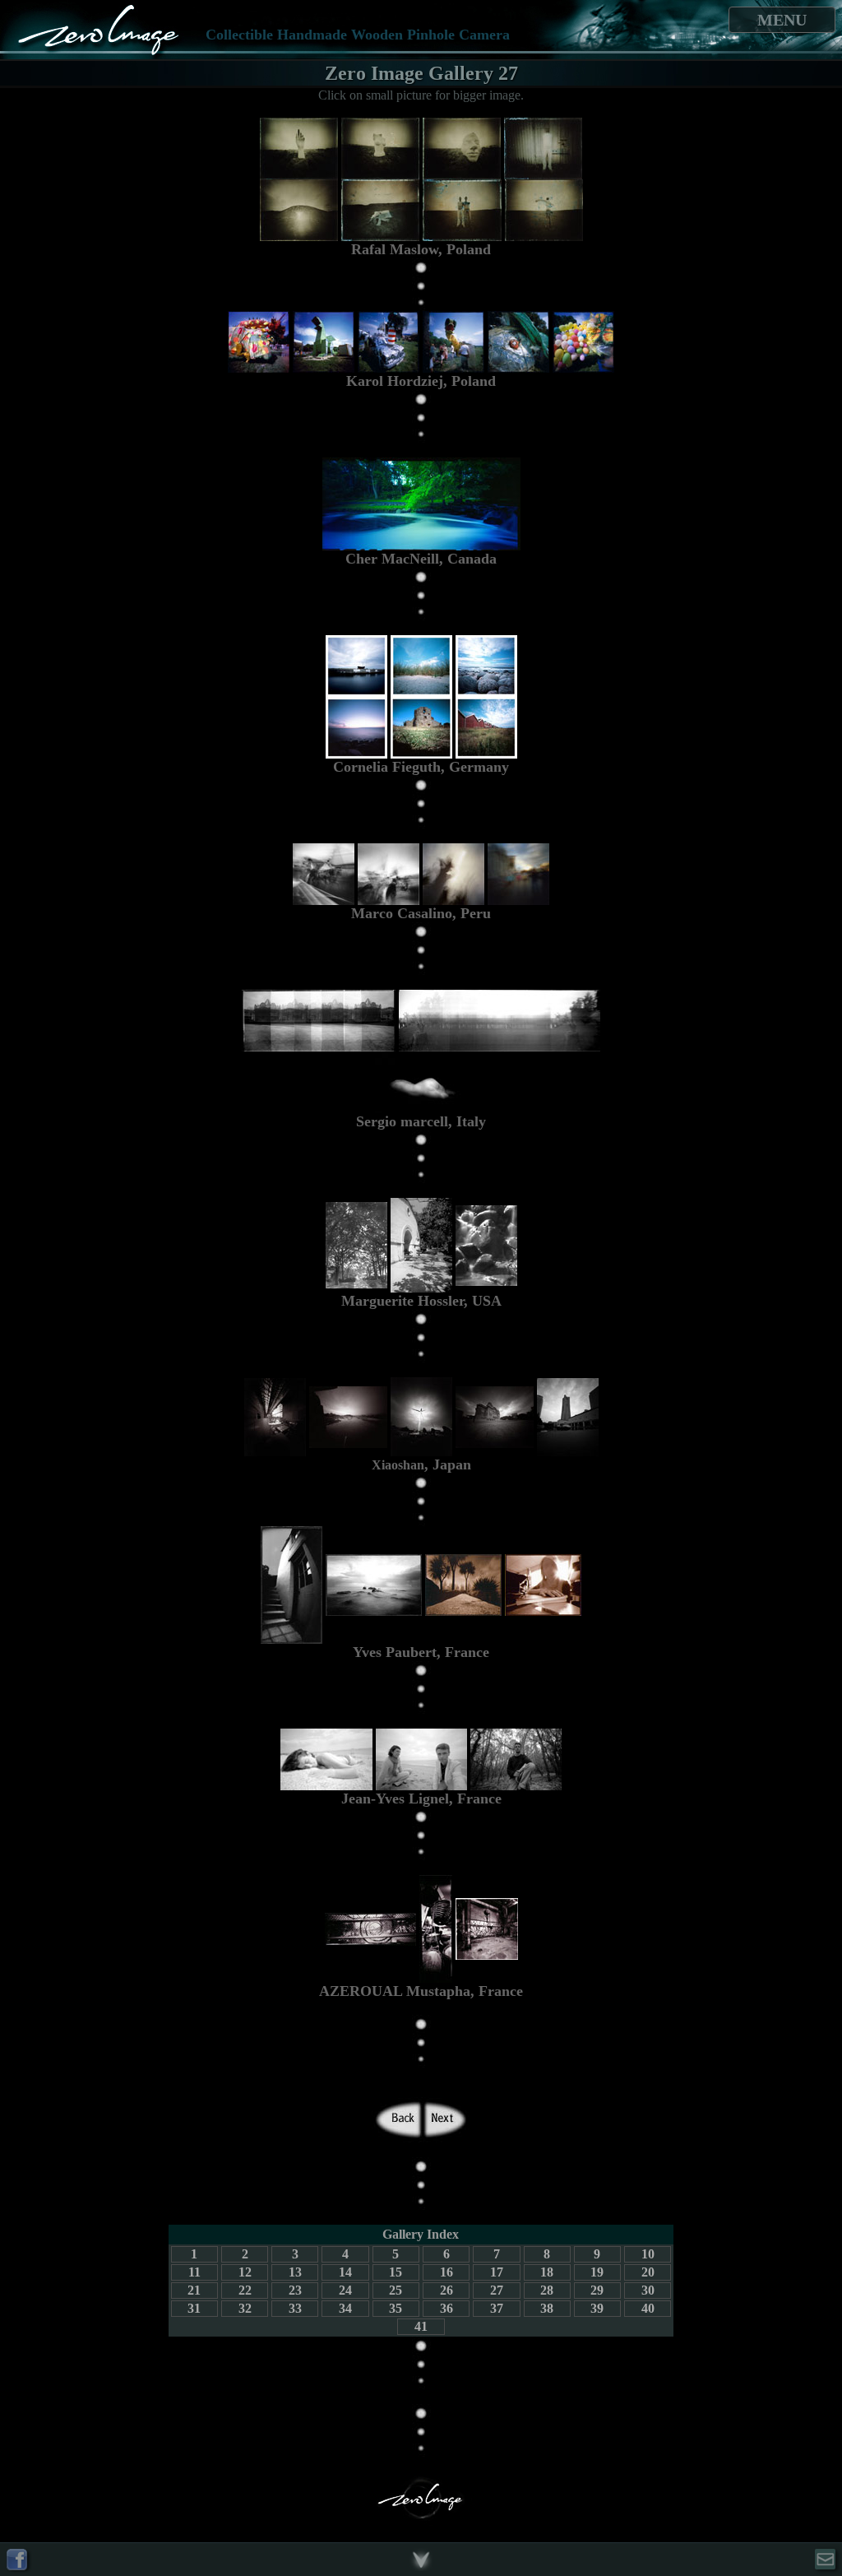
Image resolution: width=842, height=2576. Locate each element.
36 (446, 2308)
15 (396, 2272)
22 (245, 2290)
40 (648, 2308)
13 (295, 2272)
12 (245, 2272)
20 (648, 2272)
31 (194, 2308)
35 (396, 2308)
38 (547, 2308)
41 (421, 2326)
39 (597, 2308)
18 (547, 2272)
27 (497, 2290)
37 (497, 2308)
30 (648, 2290)
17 (497, 2272)
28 (547, 2290)
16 (446, 2272)
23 (295, 2290)
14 (345, 2272)
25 (396, 2290)
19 (597, 2272)
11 (194, 2272)
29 (597, 2290)
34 (345, 2308)
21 (194, 2290)
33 (295, 2308)
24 (345, 2290)
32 (245, 2308)
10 (648, 2254)
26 (446, 2290)
